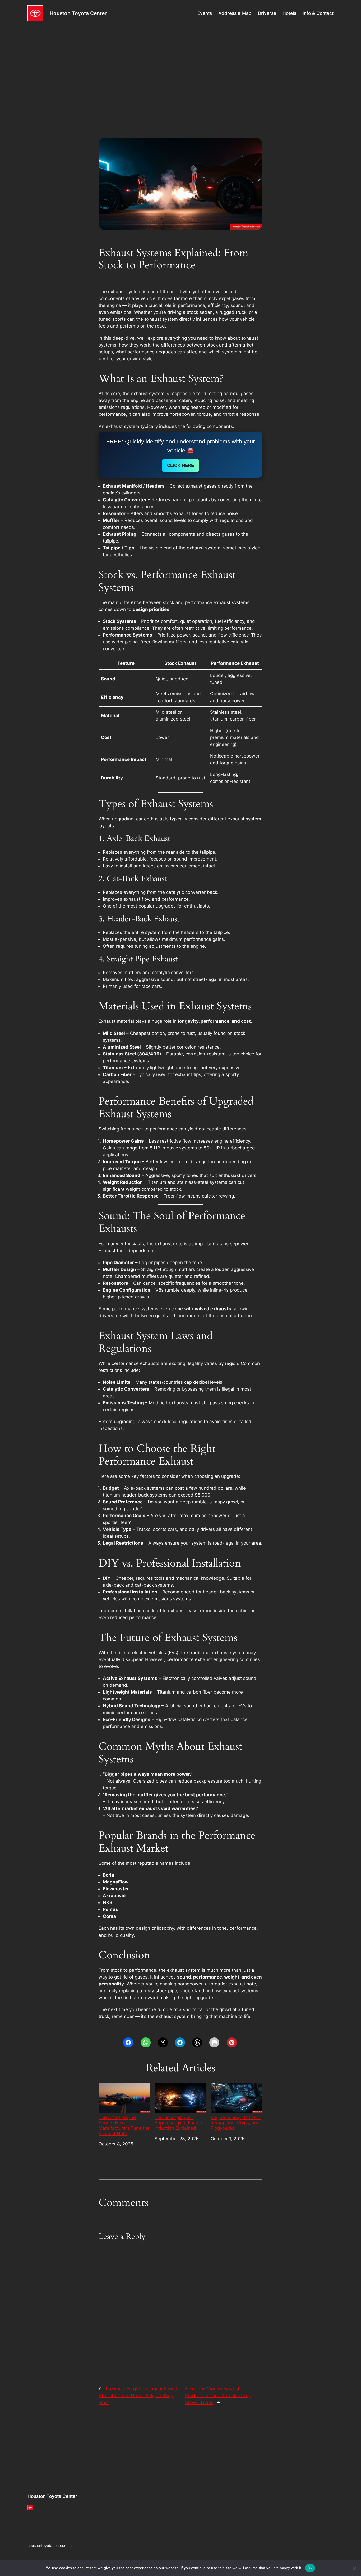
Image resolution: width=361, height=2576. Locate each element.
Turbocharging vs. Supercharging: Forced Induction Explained (179, 2123)
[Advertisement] (181, 68)
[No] (354, 2568)
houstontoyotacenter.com (50, 2545)
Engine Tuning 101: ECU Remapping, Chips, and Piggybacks (236, 2123)
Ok (310, 2568)
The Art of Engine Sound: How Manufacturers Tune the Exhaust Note (124, 2125)
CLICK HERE (181, 466)
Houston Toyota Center (78, 13)
